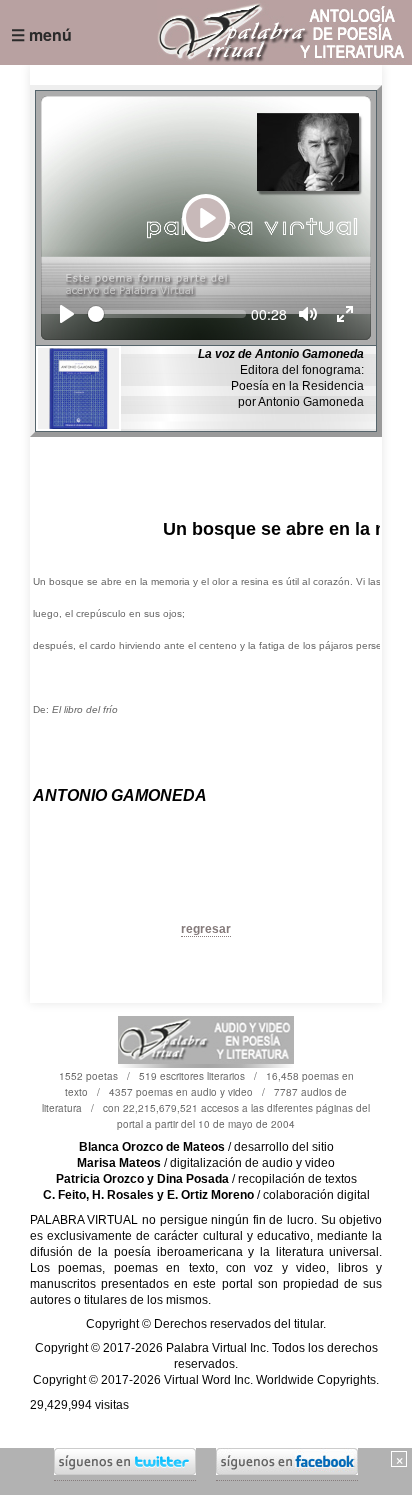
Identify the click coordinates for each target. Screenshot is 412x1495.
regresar (206, 929)
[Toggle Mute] (308, 314)
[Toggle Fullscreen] (345, 314)
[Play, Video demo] (67, 314)
